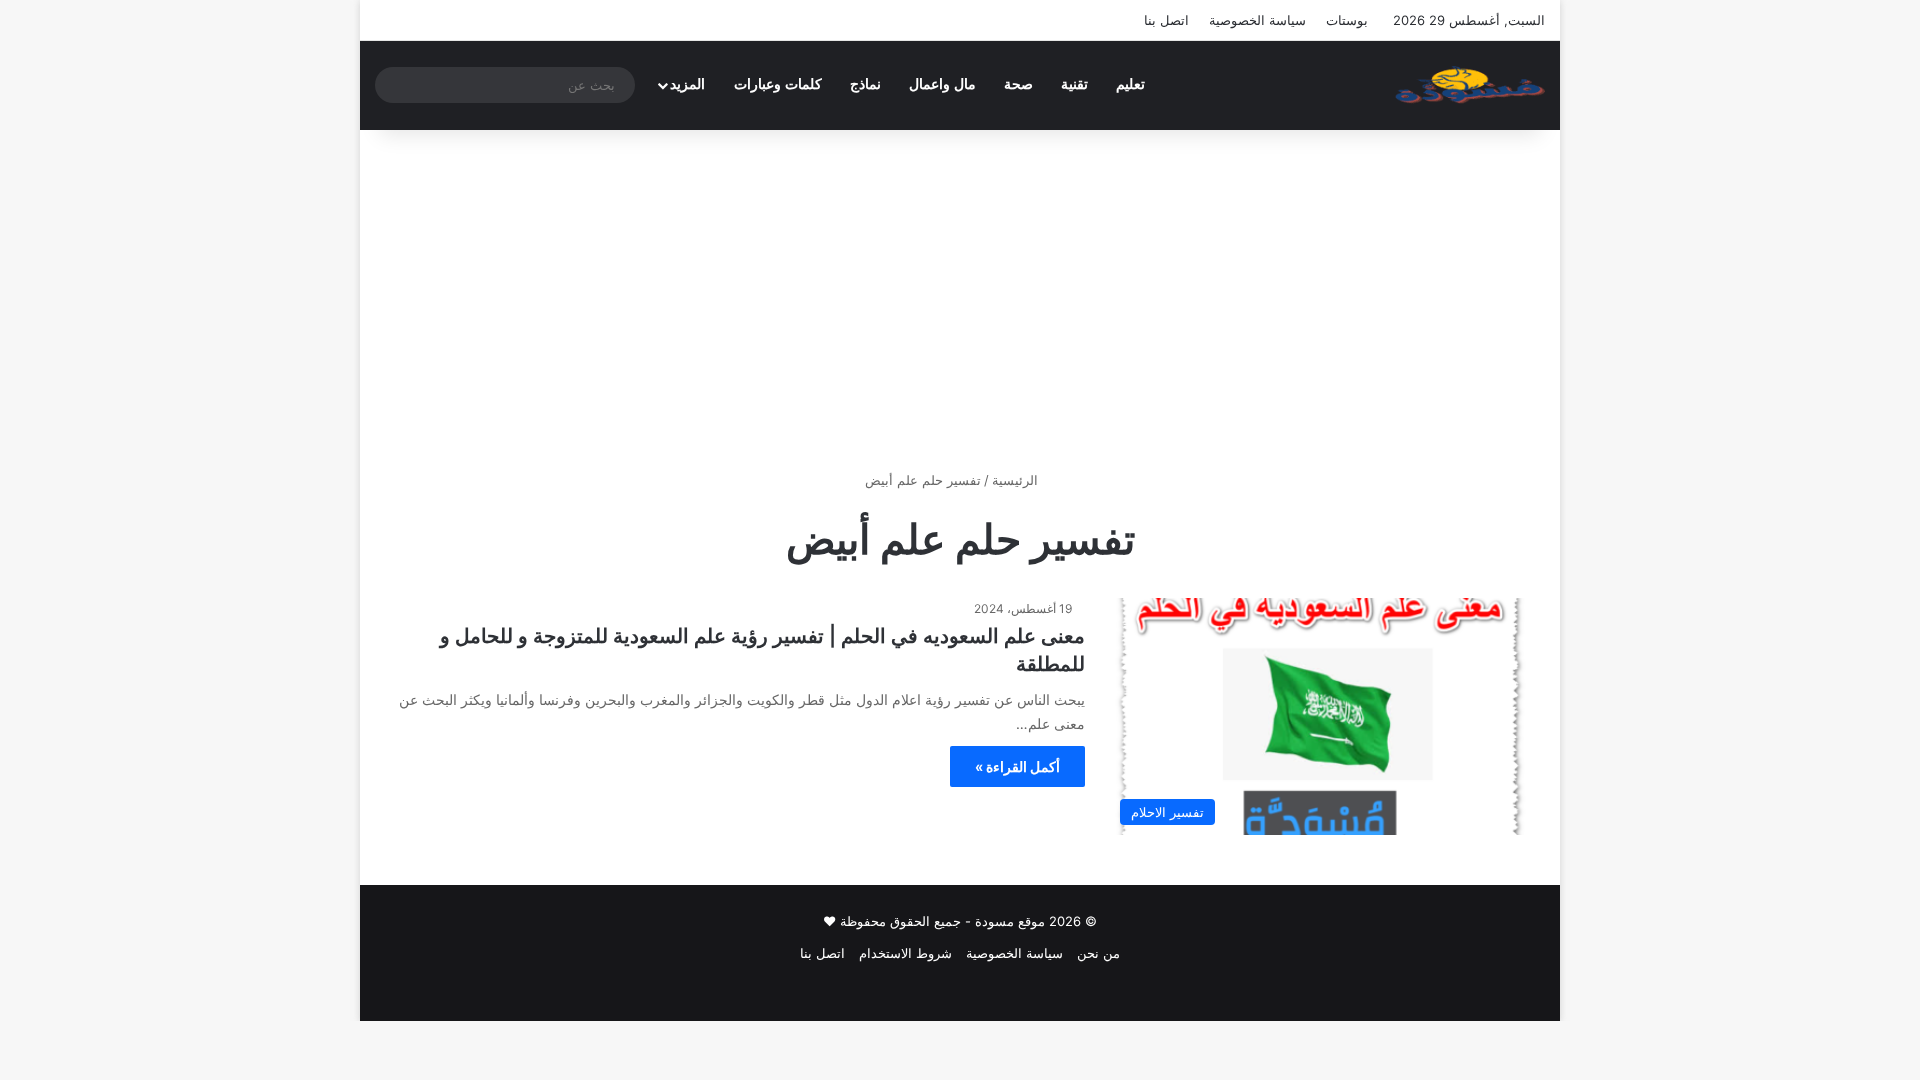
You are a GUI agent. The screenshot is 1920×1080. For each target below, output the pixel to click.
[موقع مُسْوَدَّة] (1470, 85)
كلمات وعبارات (778, 84)
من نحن (1098, 953)
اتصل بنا (1166, 20)
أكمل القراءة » (1017, 766)
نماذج (865, 84)
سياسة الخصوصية (1257, 20)
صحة (1018, 84)
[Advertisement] (960, 300)
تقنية (1074, 84)
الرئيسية (1017, 480)
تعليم (1130, 84)
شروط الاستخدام (905, 953)
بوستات (1347, 20)
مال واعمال (942, 84)
